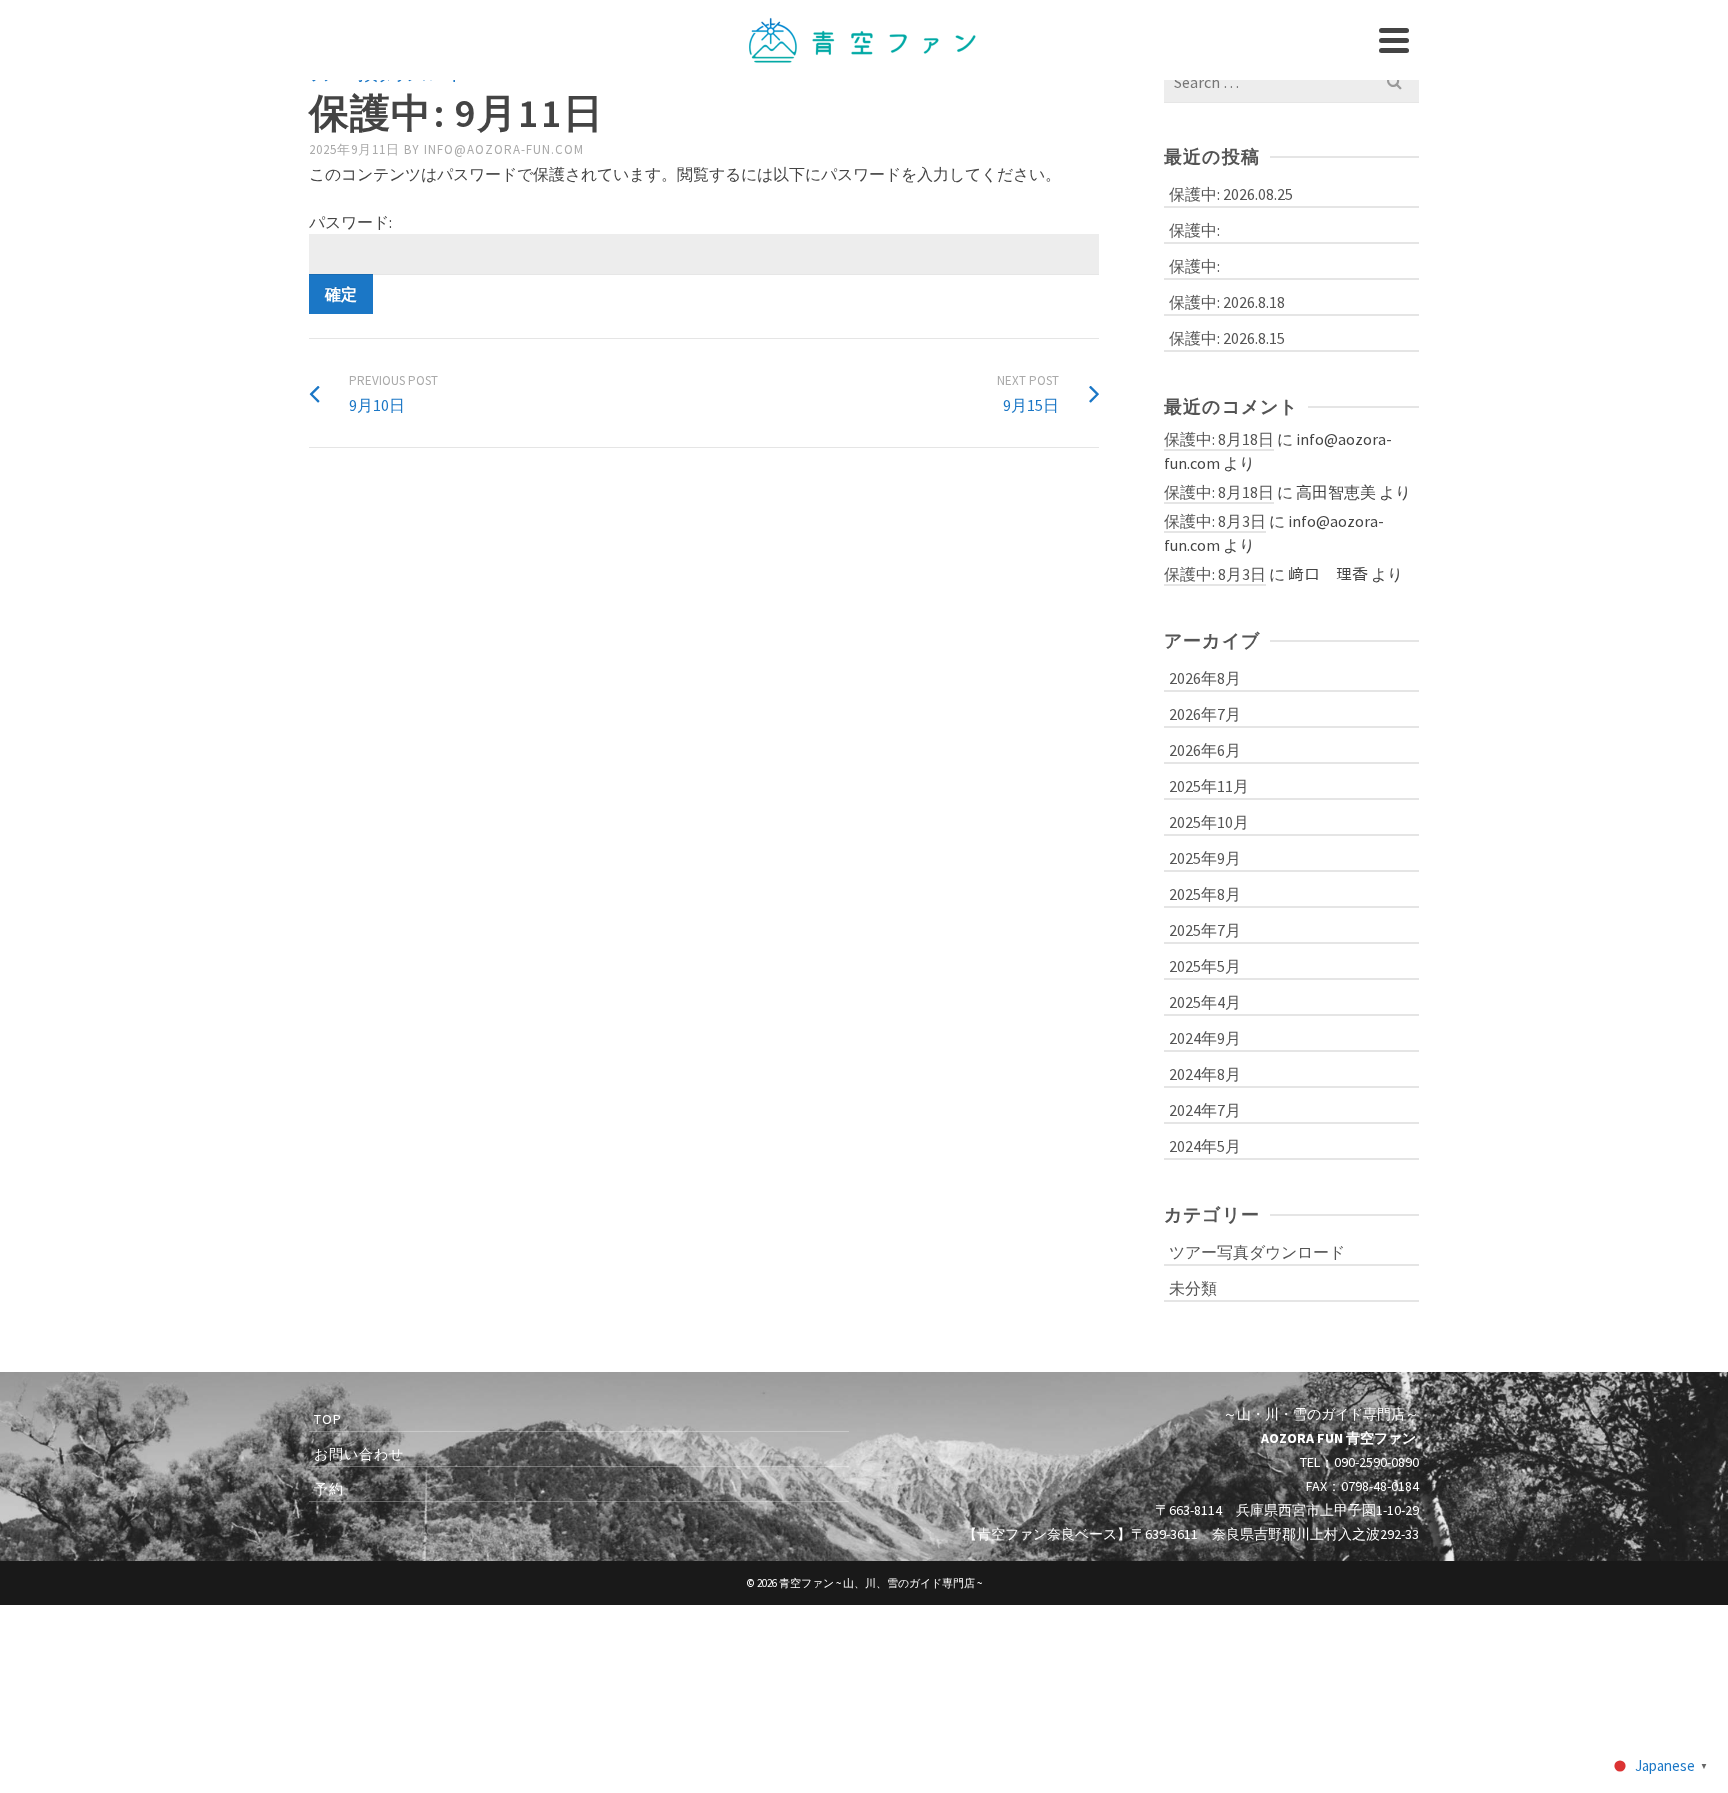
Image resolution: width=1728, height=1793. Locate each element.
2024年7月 (1205, 1110)
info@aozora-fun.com (504, 149)
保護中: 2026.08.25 (1231, 194)
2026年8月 (1205, 678)
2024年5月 (1205, 1146)
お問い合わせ (359, 1454)
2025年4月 (1205, 1002)
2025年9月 (1205, 858)
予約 (329, 1489)
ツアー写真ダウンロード (1257, 1252)
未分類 (1193, 1288)
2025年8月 (1205, 894)
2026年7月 (1205, 714)
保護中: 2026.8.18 (1227, 302)
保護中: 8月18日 (1219, 439)
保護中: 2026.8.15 (1227, 338)
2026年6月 (1205, 750)
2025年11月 (1209, 786)
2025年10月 (1209, 822)
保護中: (1194, 230)
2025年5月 (1205, 966)
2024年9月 (1205, 1038)
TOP (328, 1419)
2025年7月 (1205, 930)
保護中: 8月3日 (1215, 521)
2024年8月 (1205, 1074)
